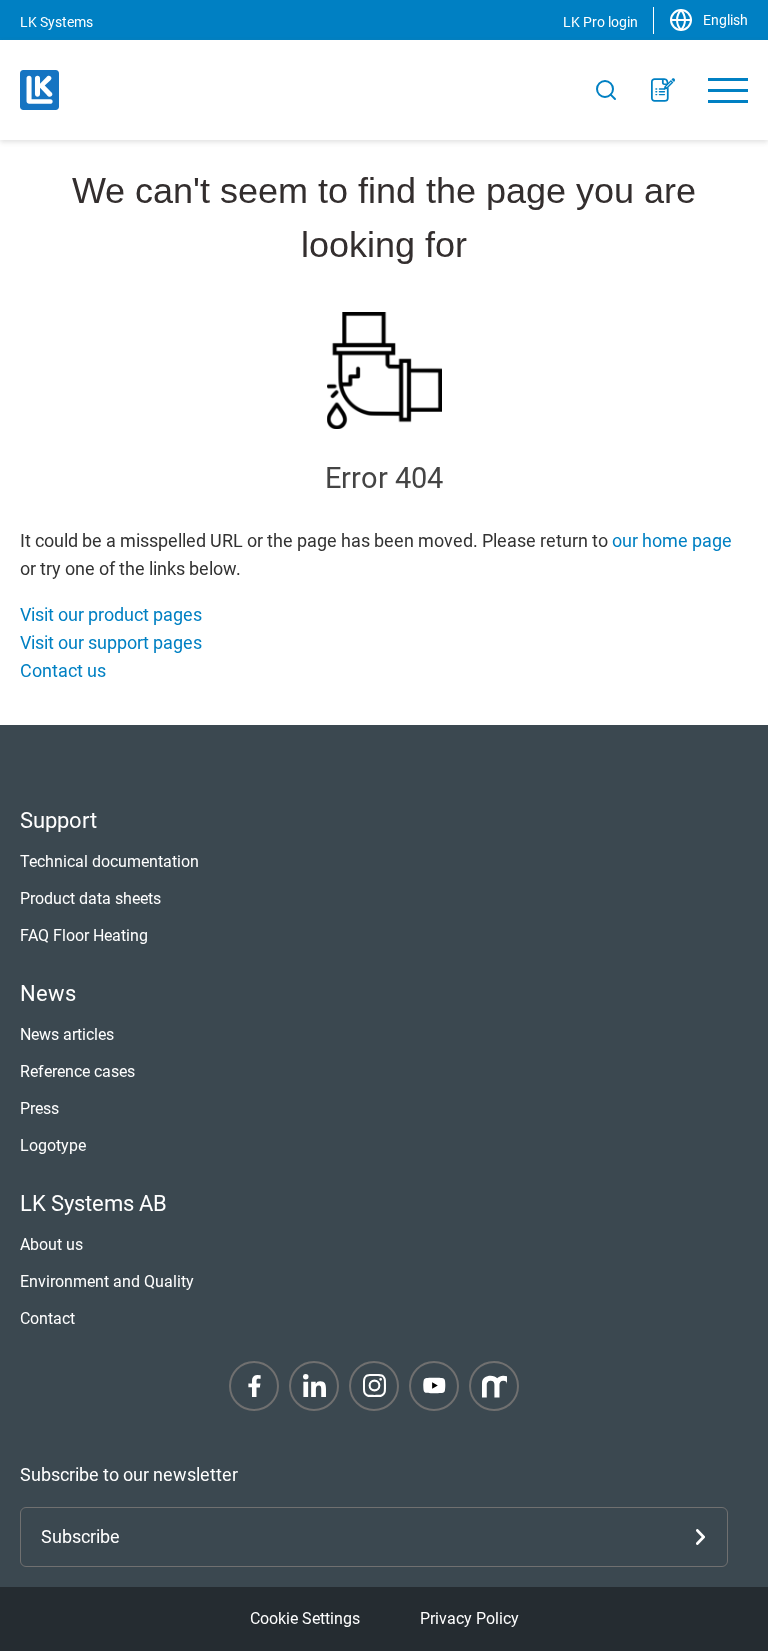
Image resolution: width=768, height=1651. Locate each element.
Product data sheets (90, 898)
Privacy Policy (469, 1618)
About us (51, 1244)
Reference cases (77, 1071)
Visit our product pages (111, 614)
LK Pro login (600, 22)
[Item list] (663, 90)
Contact (47, 1318)
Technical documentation (109, 861)
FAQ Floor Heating (84, 935)
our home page (672, 540)
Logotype (53, 1145)
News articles (67, 1034)
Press (39, 1108)
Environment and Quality (107, 1281)
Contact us (63, 670)
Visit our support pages (111, 642)
